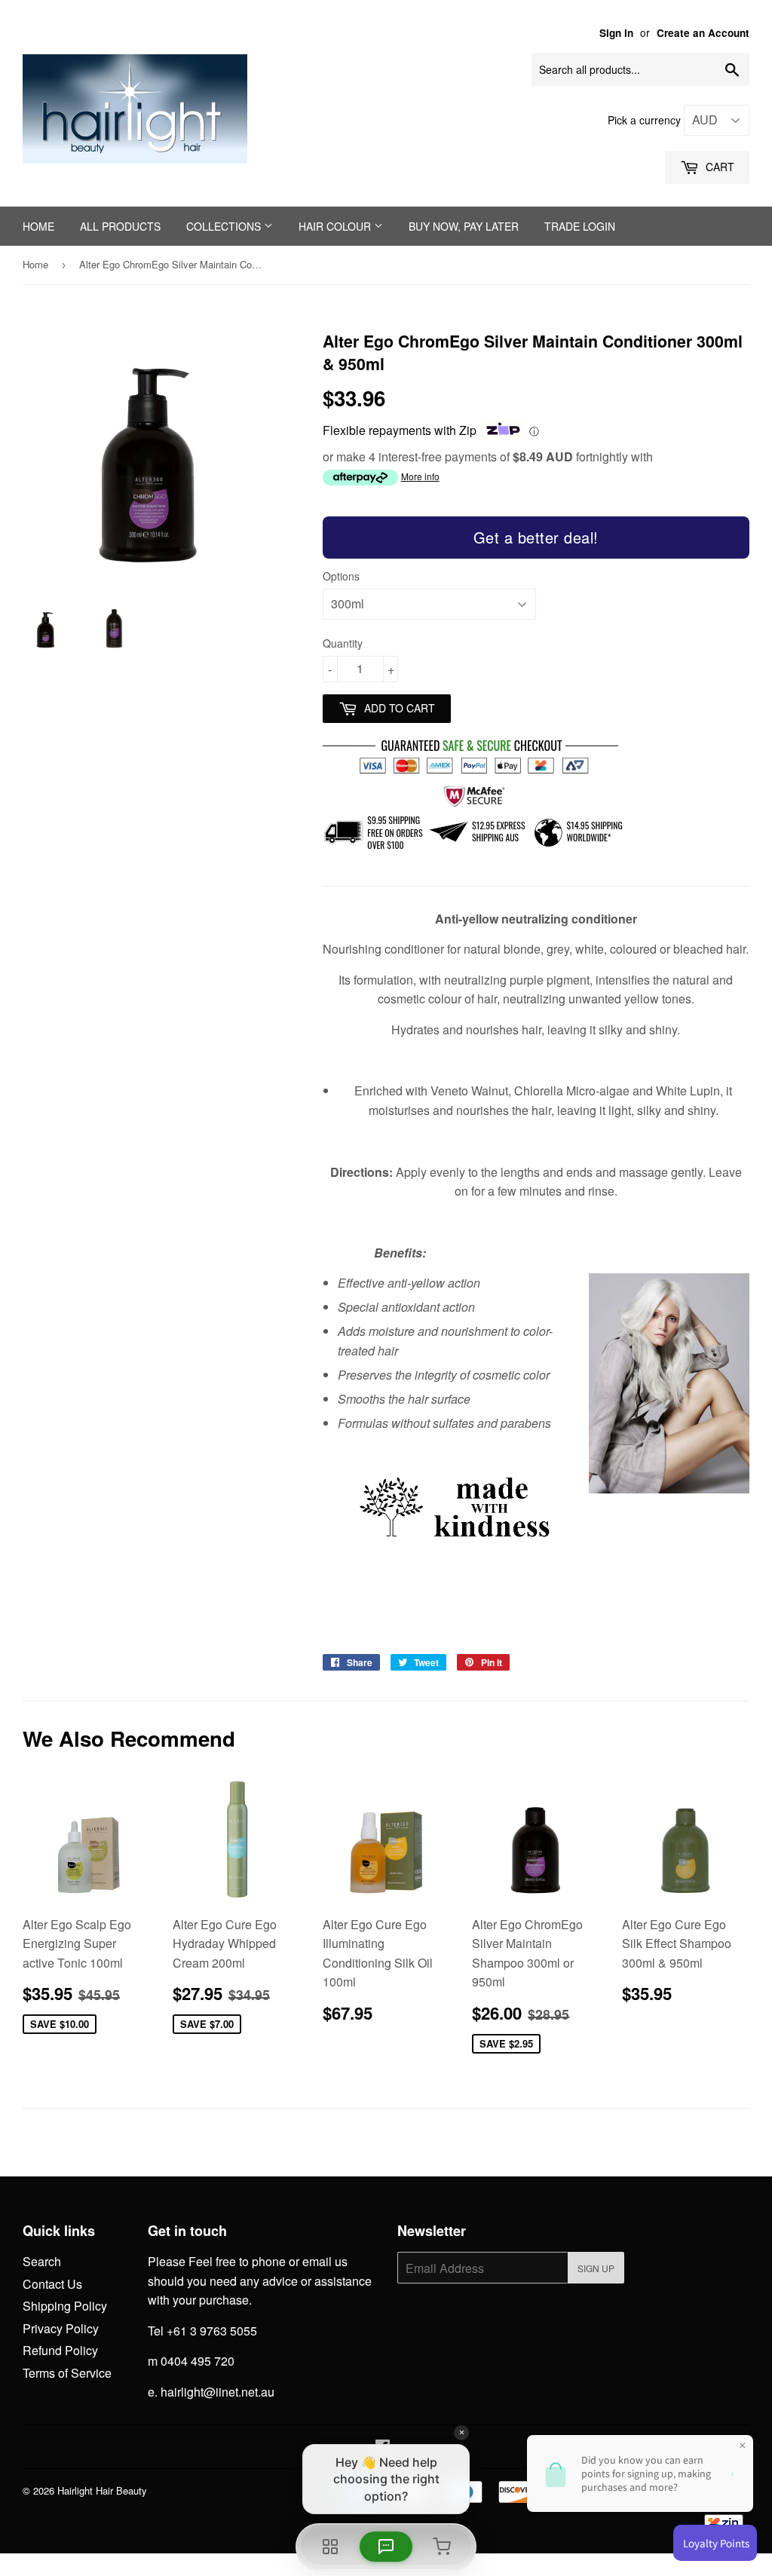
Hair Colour (336, 226)
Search (42, 2261)
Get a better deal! (536, 537)
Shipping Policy (65, 2306)
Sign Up (596, 2268)
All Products (120, 226)
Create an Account (703, 33)
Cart (718, 167)
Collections (225, 226)
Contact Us (52, 2284)
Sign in (616, 33)
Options (341, 576)
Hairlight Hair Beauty (102, 2490)
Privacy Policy (61, 2328)
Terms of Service (67, 2373)
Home (38, 226)
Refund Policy (60, 2350)
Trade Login (580, 226)
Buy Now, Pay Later (464, 226)
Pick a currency (646, 120)
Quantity (343, 643)
